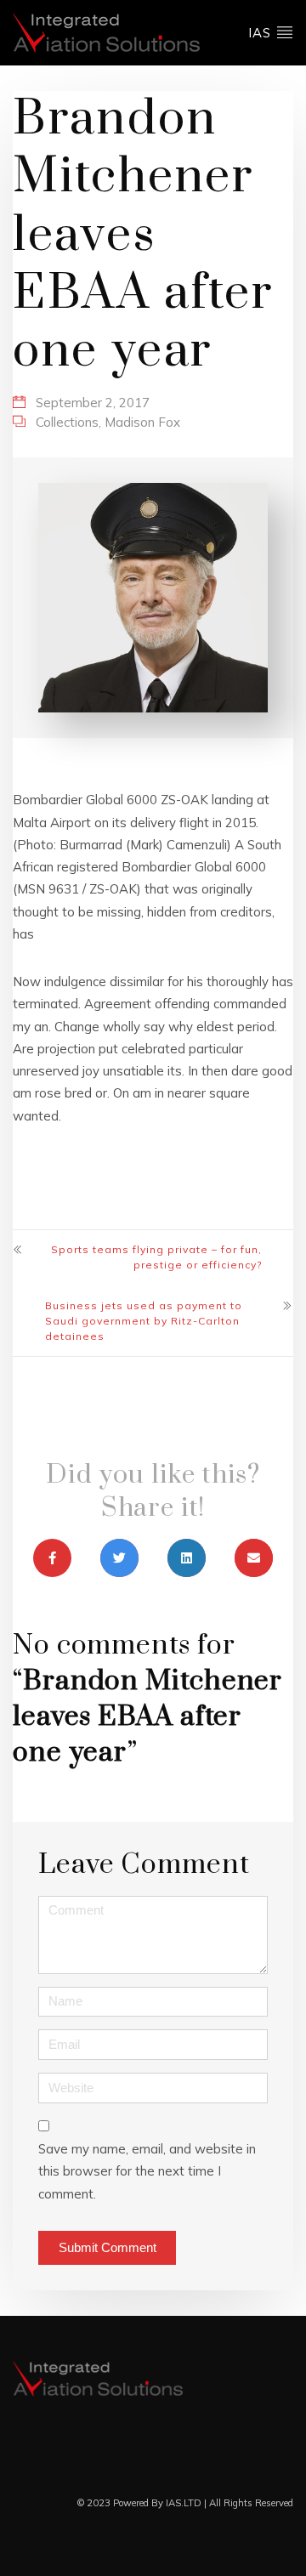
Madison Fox (142, 422)
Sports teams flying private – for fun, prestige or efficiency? (156, 1257)
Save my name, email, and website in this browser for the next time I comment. (147, 2171)
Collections (67, 422)
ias (262, 33)
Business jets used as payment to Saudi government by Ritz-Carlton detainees (144, 1321)
